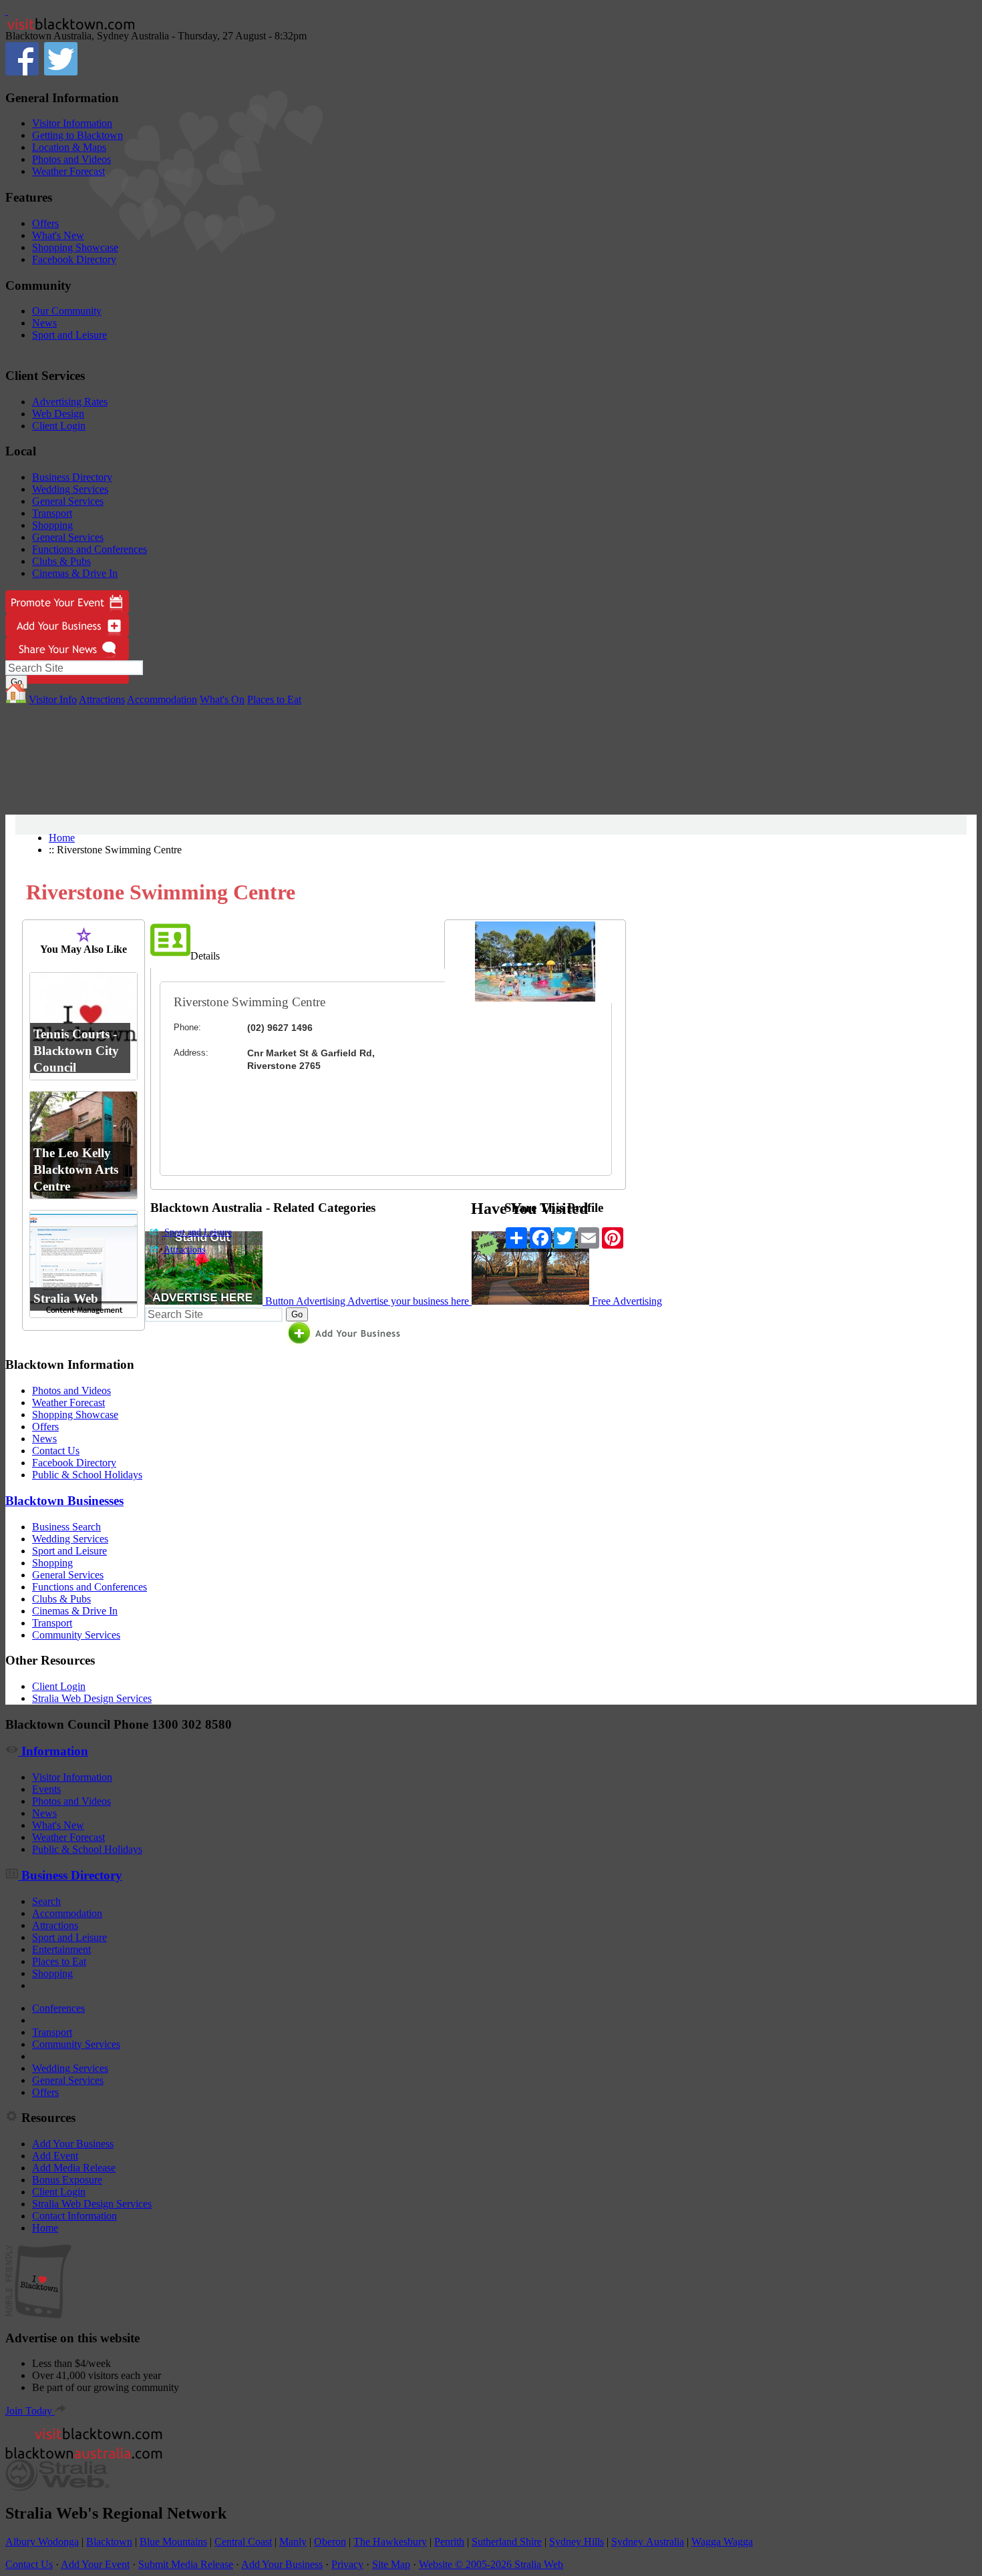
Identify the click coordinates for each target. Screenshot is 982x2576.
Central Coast (243, 2542)
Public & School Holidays (87, 1475)
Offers (45, 223)
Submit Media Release (186, 2564)
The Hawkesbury (390, 2542)
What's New (58, 235)
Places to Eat (274, 699)
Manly (293, 2542)
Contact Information (74, 2216)
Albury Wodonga (42, 2542)
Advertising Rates (70, 402)
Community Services (76, 1635)
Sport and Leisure (69, 335)
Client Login (59, 426)
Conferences (58, 2008)
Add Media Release (74, 2168)
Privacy (347, 2564)
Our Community (67, 311)
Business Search (66, 1527)
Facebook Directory (74, 259)
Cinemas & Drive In (75, 573)
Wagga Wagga (722, 2542)
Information (53, 1751)
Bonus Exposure (67, 2180)
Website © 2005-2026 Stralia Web (491, 2564)
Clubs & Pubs (61, 561)
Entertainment (61, 1949)
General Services (68, 501)
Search (46, 1901)
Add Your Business (73, 2144)
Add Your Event (95, 2564)
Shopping (52, 525)
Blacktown (109, 2542)
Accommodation (162, 699)
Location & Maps (69, 147)
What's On (222, 699)
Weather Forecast (68, 171)
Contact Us (56, 1451)
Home (62, 838)
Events (46, 1789)
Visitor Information (72, 123)
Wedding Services (70, 489)
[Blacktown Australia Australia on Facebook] (22, 72)
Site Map (391, 2564)
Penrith (449, 2542)
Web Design (58, 414)
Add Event (55, 2156)
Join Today (30, 2411)
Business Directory (72, 477)
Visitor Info (53, 699)
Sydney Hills (577, 2542)
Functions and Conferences (90, 549)
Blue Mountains (173, 2542)
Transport (52, 513)
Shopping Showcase (75, 247)
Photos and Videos (71, 159)
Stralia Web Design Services (92, 1698)
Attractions (102, 699)
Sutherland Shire (507, 2542)
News (44, 323)
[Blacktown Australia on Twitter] (61, 72)
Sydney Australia (648, 2542)
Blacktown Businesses (64, 1501)
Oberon (330, 2542)
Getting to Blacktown (77, 135)
